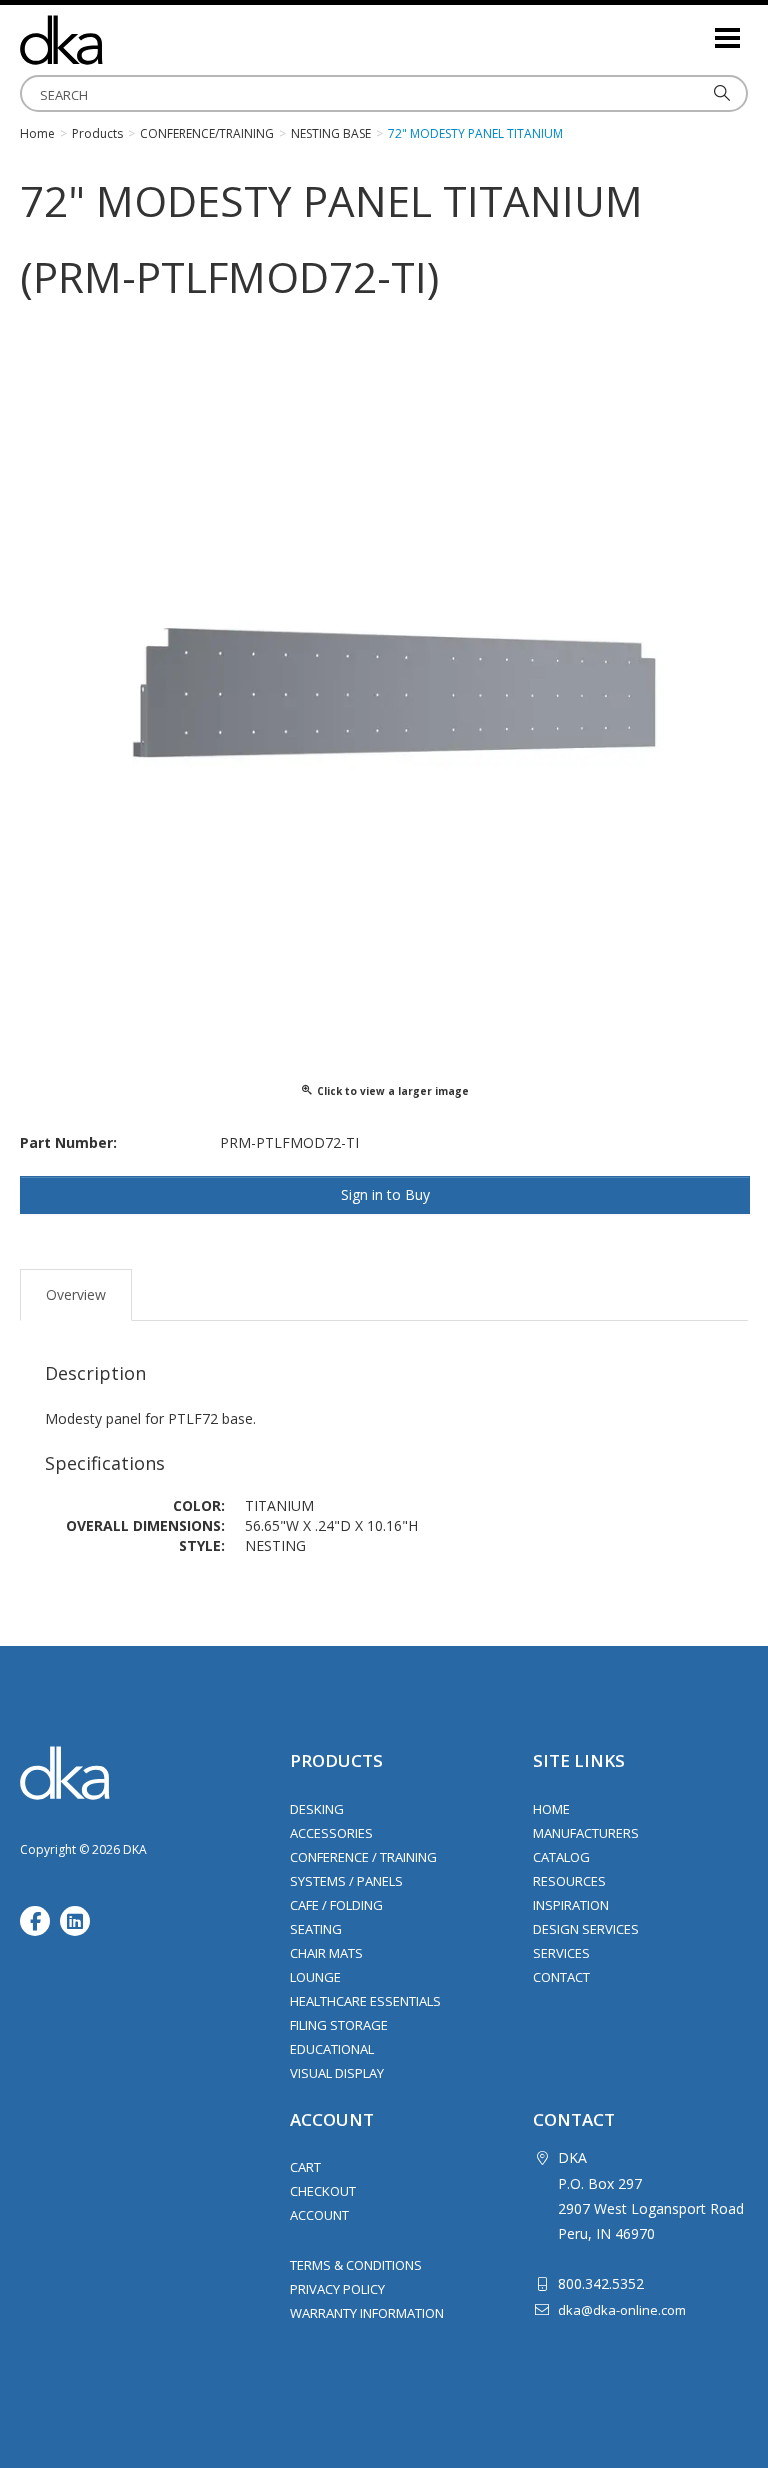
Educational (332, 2049)
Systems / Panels (346, 1881)
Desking (317, 1809)
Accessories (331, 1833)
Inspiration (571, 1905)
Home (551, 1809)
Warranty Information (367, 2313)
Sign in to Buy (385, 1194)
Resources (569, 1881)
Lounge (315, 1977)
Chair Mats (326, 1953)
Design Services (586, 1929)
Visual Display (337, 2073)
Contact (561, 1977)
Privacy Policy (337, 2289)
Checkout (323, 2191)
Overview (76, 1294)
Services (561, 1953)
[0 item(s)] (698, 29)
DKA (120, 40)
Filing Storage (339, 2025)
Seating (316, 1929)
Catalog (561, 1857)
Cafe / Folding (336, 1905)
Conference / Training (363, 1857)
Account (319, 2215)
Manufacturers (586, 1833)
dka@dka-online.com (622, 2310)
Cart (305, 2167)
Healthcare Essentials (365, 2001)
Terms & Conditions (356, 2265)
